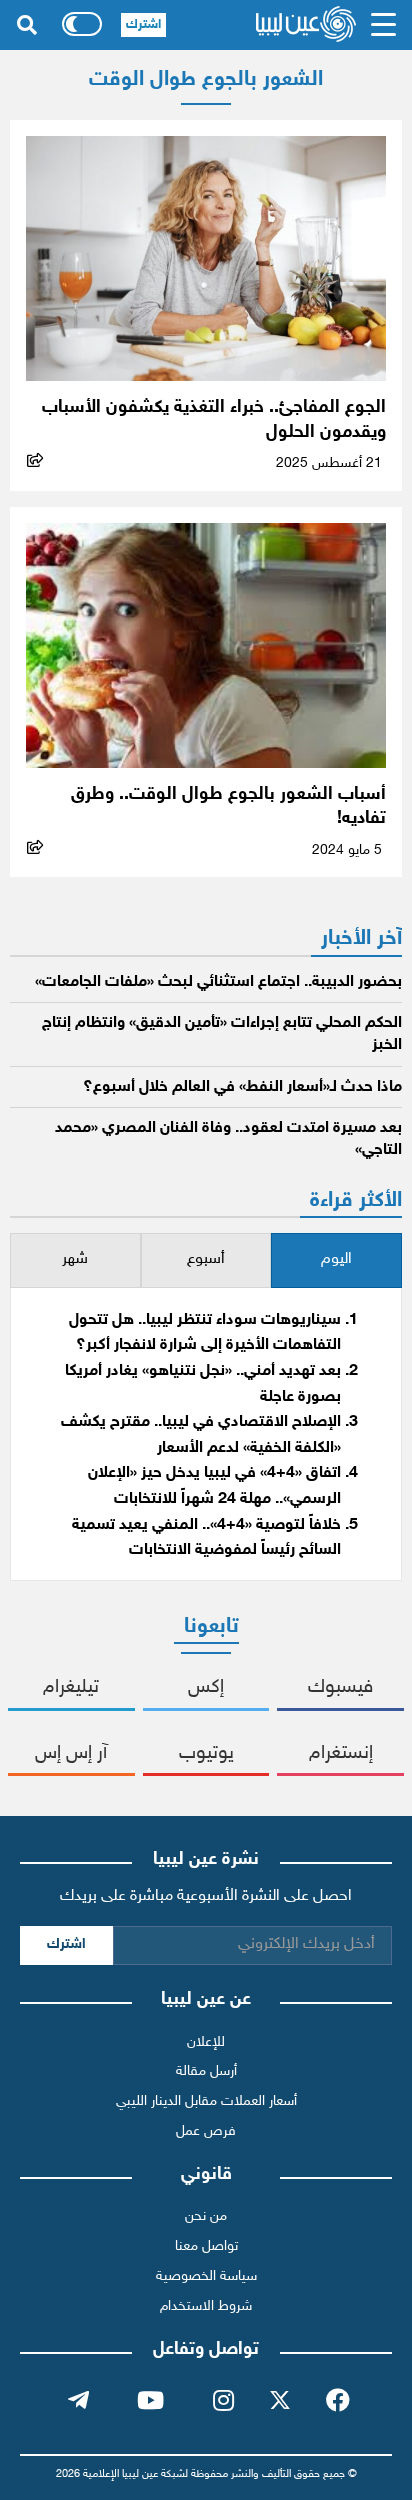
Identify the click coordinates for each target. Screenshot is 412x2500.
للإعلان (206, 2042)
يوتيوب (206, 1753)
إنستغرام (341, 1753)
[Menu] (384, 25)
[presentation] (336, 1260)
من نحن (206, 2216)
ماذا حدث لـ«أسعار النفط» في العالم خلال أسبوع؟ (242, 1087)
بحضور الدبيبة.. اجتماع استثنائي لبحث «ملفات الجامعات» (218, 982)
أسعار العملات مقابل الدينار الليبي (206, 2101)
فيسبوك (340, 1687)
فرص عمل (206, 2131)
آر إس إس (71, 1753)
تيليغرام (71, 1687)
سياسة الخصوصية (206, 2276)
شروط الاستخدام (206, 2306)
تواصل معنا (206, 2246)
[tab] (336, 1260)
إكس (206, 1687)
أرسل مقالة (206, 2071)
